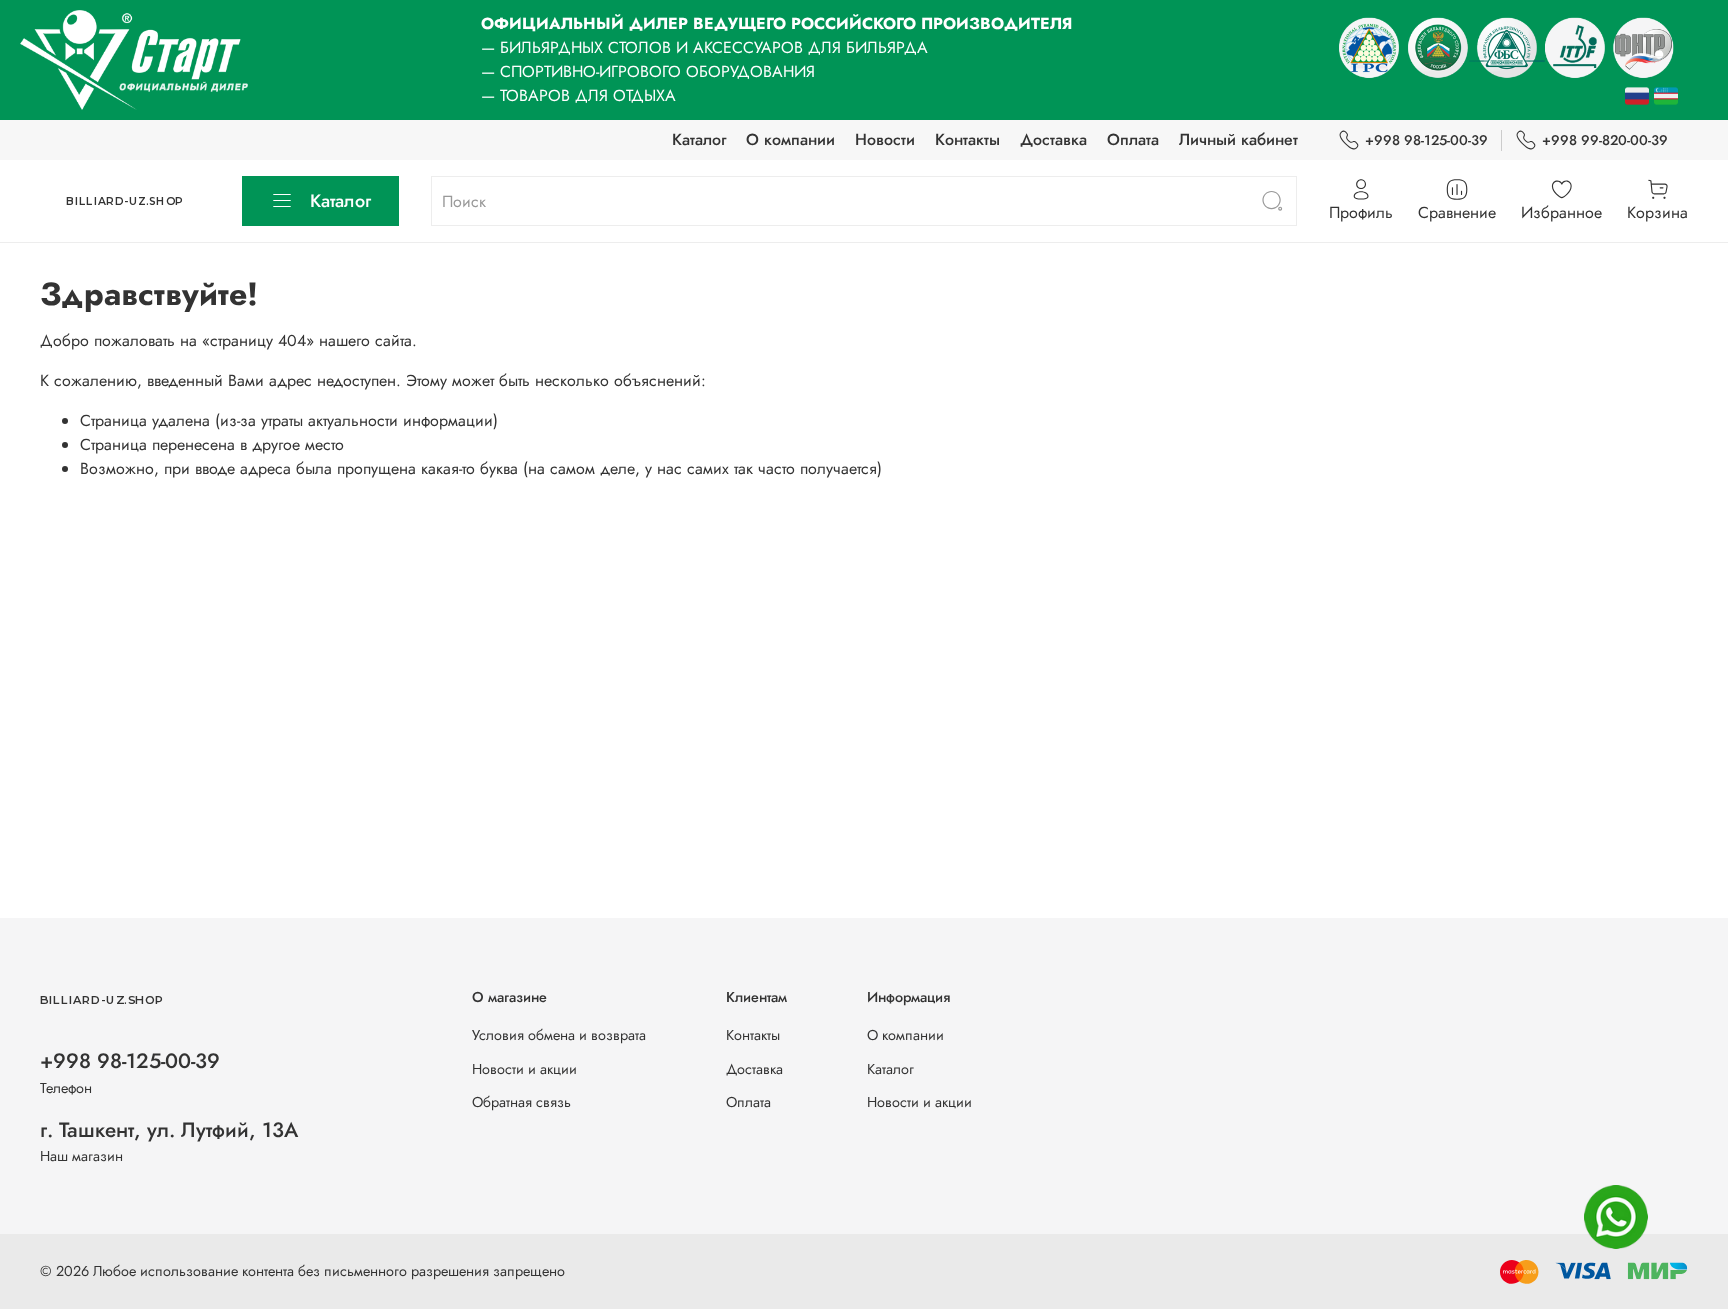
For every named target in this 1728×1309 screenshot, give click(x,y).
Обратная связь (521, 1102)
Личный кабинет (1238, 139)
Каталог (699, 139)
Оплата (1133, 139)
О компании (790, 139)
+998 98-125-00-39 (1426, 140)
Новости (885, 139)
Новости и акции (524, 1069)
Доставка (1053, 139)
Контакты (967, 139)
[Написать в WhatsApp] (1616, 1217)
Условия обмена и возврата (559, 1035)
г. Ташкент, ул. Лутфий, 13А (169, 1130)
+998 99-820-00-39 (1605, 140)
